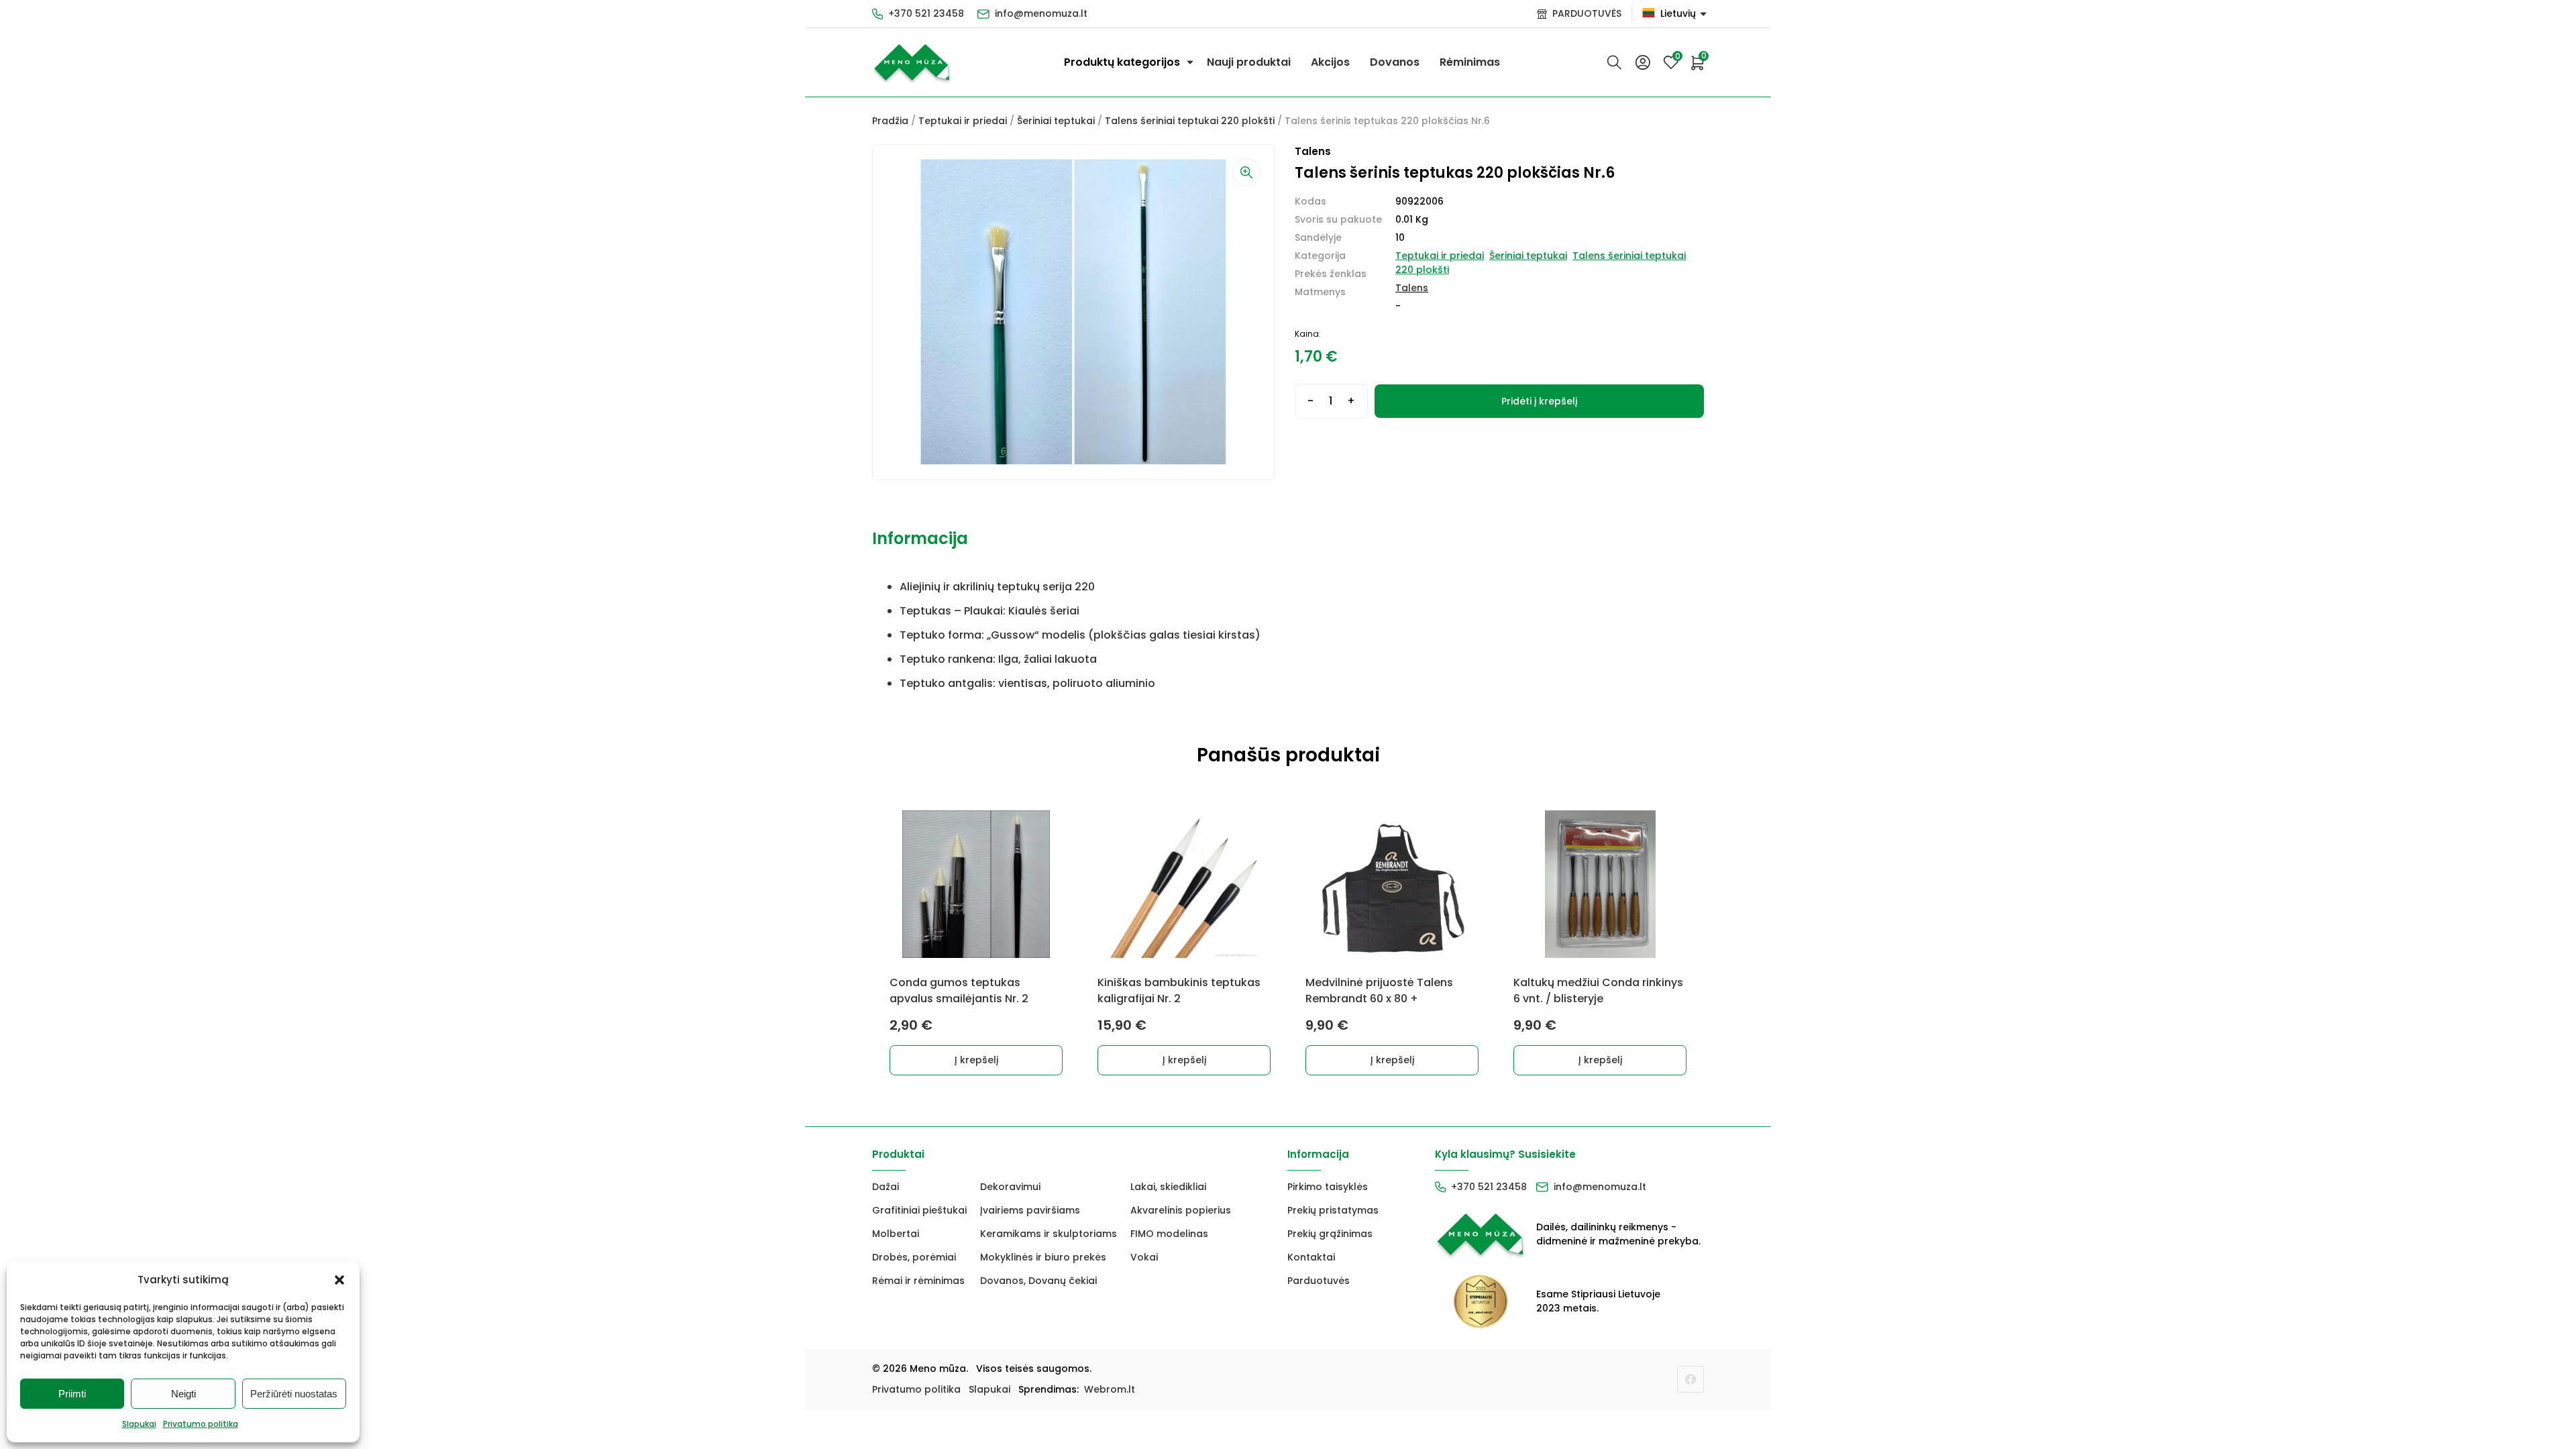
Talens (1412, 288)
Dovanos (1395, 62)
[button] (339, 1280)
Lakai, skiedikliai (1168, 1187)
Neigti (183, 1394)
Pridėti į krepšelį (1539, 401)
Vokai (1144, 1257)
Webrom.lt (1110, 1389)
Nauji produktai (1249, 62)
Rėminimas (1470, 62)
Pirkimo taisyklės (1328, 1187)
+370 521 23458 (926, 13)
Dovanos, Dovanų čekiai (1038, 1281)
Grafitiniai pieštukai (919, 1210)
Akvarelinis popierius (1181, 1210)
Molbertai (896, 1234)
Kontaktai (1311, 1257)
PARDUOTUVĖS (1587, 13)
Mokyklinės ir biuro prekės (1043, 1257)
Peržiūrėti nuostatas (294, 1394)
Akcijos (1330, 62)
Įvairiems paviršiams (1030, 1210)
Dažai (885, 1187)
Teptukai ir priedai (963, 121)
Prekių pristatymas (1333, 1210)
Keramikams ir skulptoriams (1049, 1234)
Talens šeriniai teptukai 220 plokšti (1190, 121)
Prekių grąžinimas (1330, 1234)
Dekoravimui (1010, 1187)
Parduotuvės (1319, 1281)
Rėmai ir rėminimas (918, 1281)
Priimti (72, 1394)
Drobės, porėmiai (914, 1257)
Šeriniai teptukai (1056, 121)
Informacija (920, 538)
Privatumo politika (201, 1424)
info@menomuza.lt (1041, 13)
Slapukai (139, 1424)
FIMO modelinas (1169, 1234)
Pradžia (890, 121)
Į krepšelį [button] (976, 1060)
